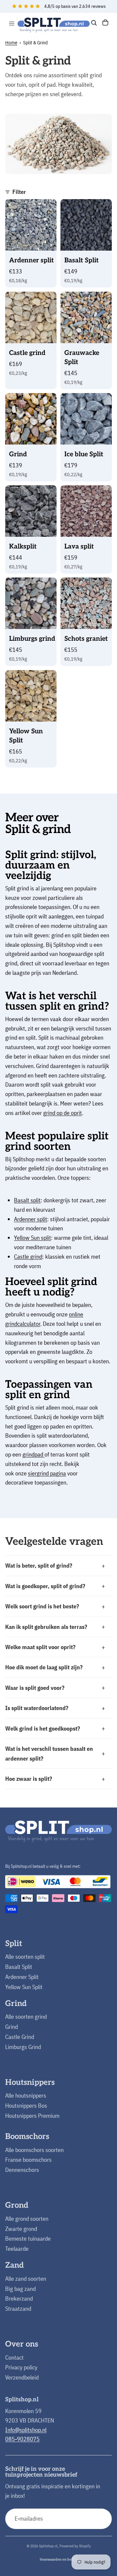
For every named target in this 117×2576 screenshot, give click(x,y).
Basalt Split (19, 1967)
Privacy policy (21, 2367)
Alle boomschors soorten (34, 2150)
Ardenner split (31, 1219)
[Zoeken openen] (94, 23)
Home (11, 43)
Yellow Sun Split (24, 1987)
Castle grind (28, 1257)
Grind (12, 2027)
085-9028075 (22, 2439)
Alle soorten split (25, 1957)
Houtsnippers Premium (32, 2116)
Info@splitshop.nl (26, 2430)
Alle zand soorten (26, 2279)
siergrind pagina (47, 1473)
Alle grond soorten (27, 2219)
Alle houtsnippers (26, 2095)
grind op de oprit (63, 1113)
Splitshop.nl (48, 2546)
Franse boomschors (28, 2160)
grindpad (33, 1454)
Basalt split (27, 1200)
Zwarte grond (21, 2229)
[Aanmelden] (102, 2519)
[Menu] (12, 23)
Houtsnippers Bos (26, 2106)
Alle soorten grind (26, 2017)
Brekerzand (19, 2298)
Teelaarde (17, 2249)
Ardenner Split (22, 1977)
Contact (14, 2357)
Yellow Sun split (32, 1238)
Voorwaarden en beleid (59, 2559)
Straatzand (18, 2309)
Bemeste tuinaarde (28, 2239)
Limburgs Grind (23, 2047)
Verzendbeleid (22, 2377)
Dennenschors (22, 2170)
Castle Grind (20, 2037)
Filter (19, 192)
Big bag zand (20, 2289)
